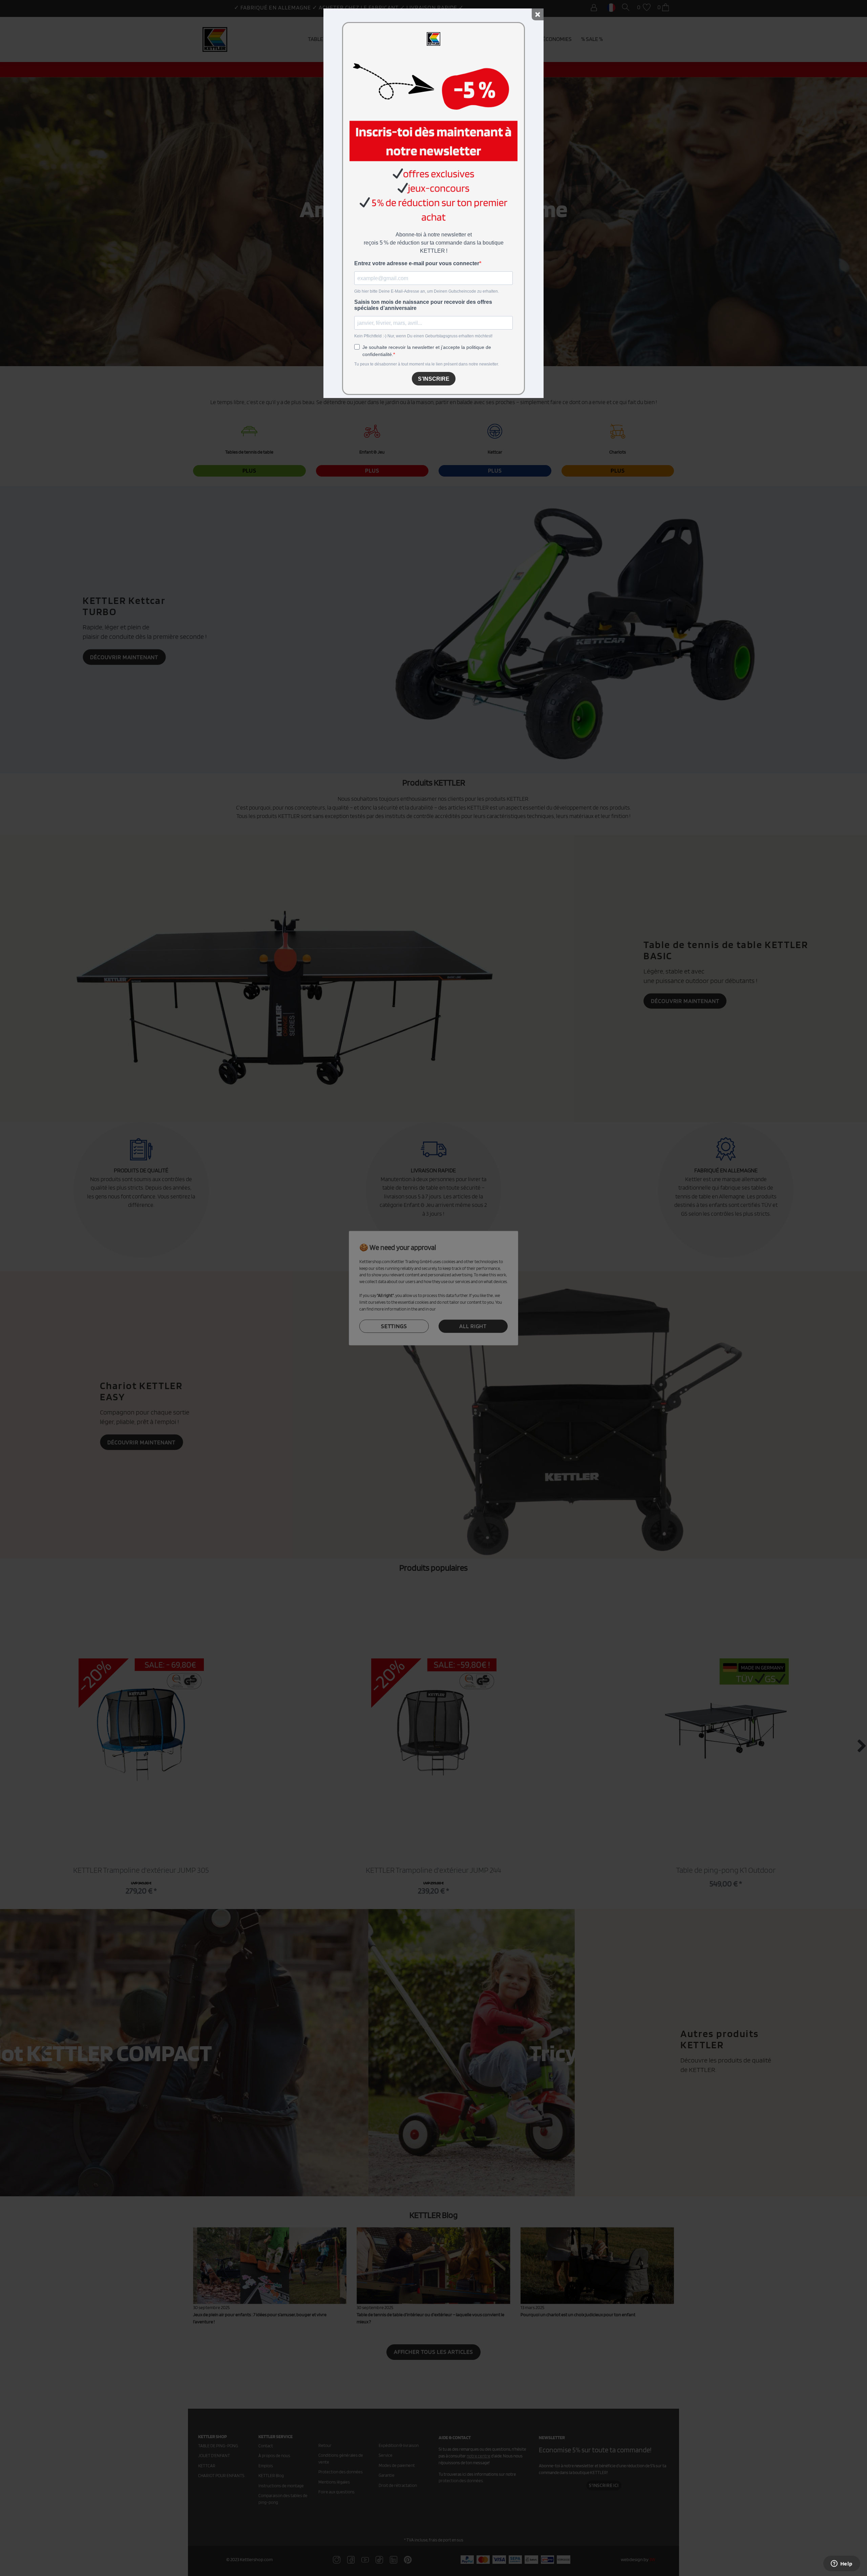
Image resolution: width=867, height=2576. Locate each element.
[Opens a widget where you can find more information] (842, 2564)
